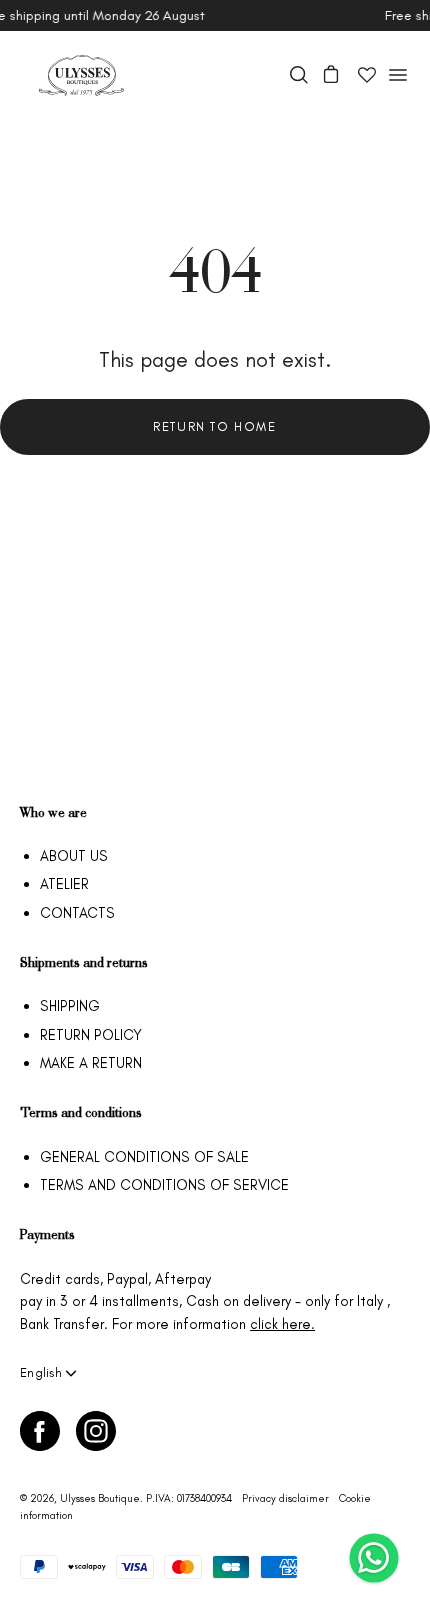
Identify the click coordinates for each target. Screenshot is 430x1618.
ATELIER (64, 884)
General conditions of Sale (144, 1157)
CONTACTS (77, 913)
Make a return (91, 1063)
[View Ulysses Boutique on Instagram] (96, 1431)
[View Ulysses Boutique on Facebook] (40, 1431)
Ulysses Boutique (100, 1498)
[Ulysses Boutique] (80, 75)
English (41, 1372)
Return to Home (214, 426)
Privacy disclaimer (285, 1498)
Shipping (70, 1006)
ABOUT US (74, 856)
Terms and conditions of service (164, 1185)
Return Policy (91, 1035)
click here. (282, 1324)
